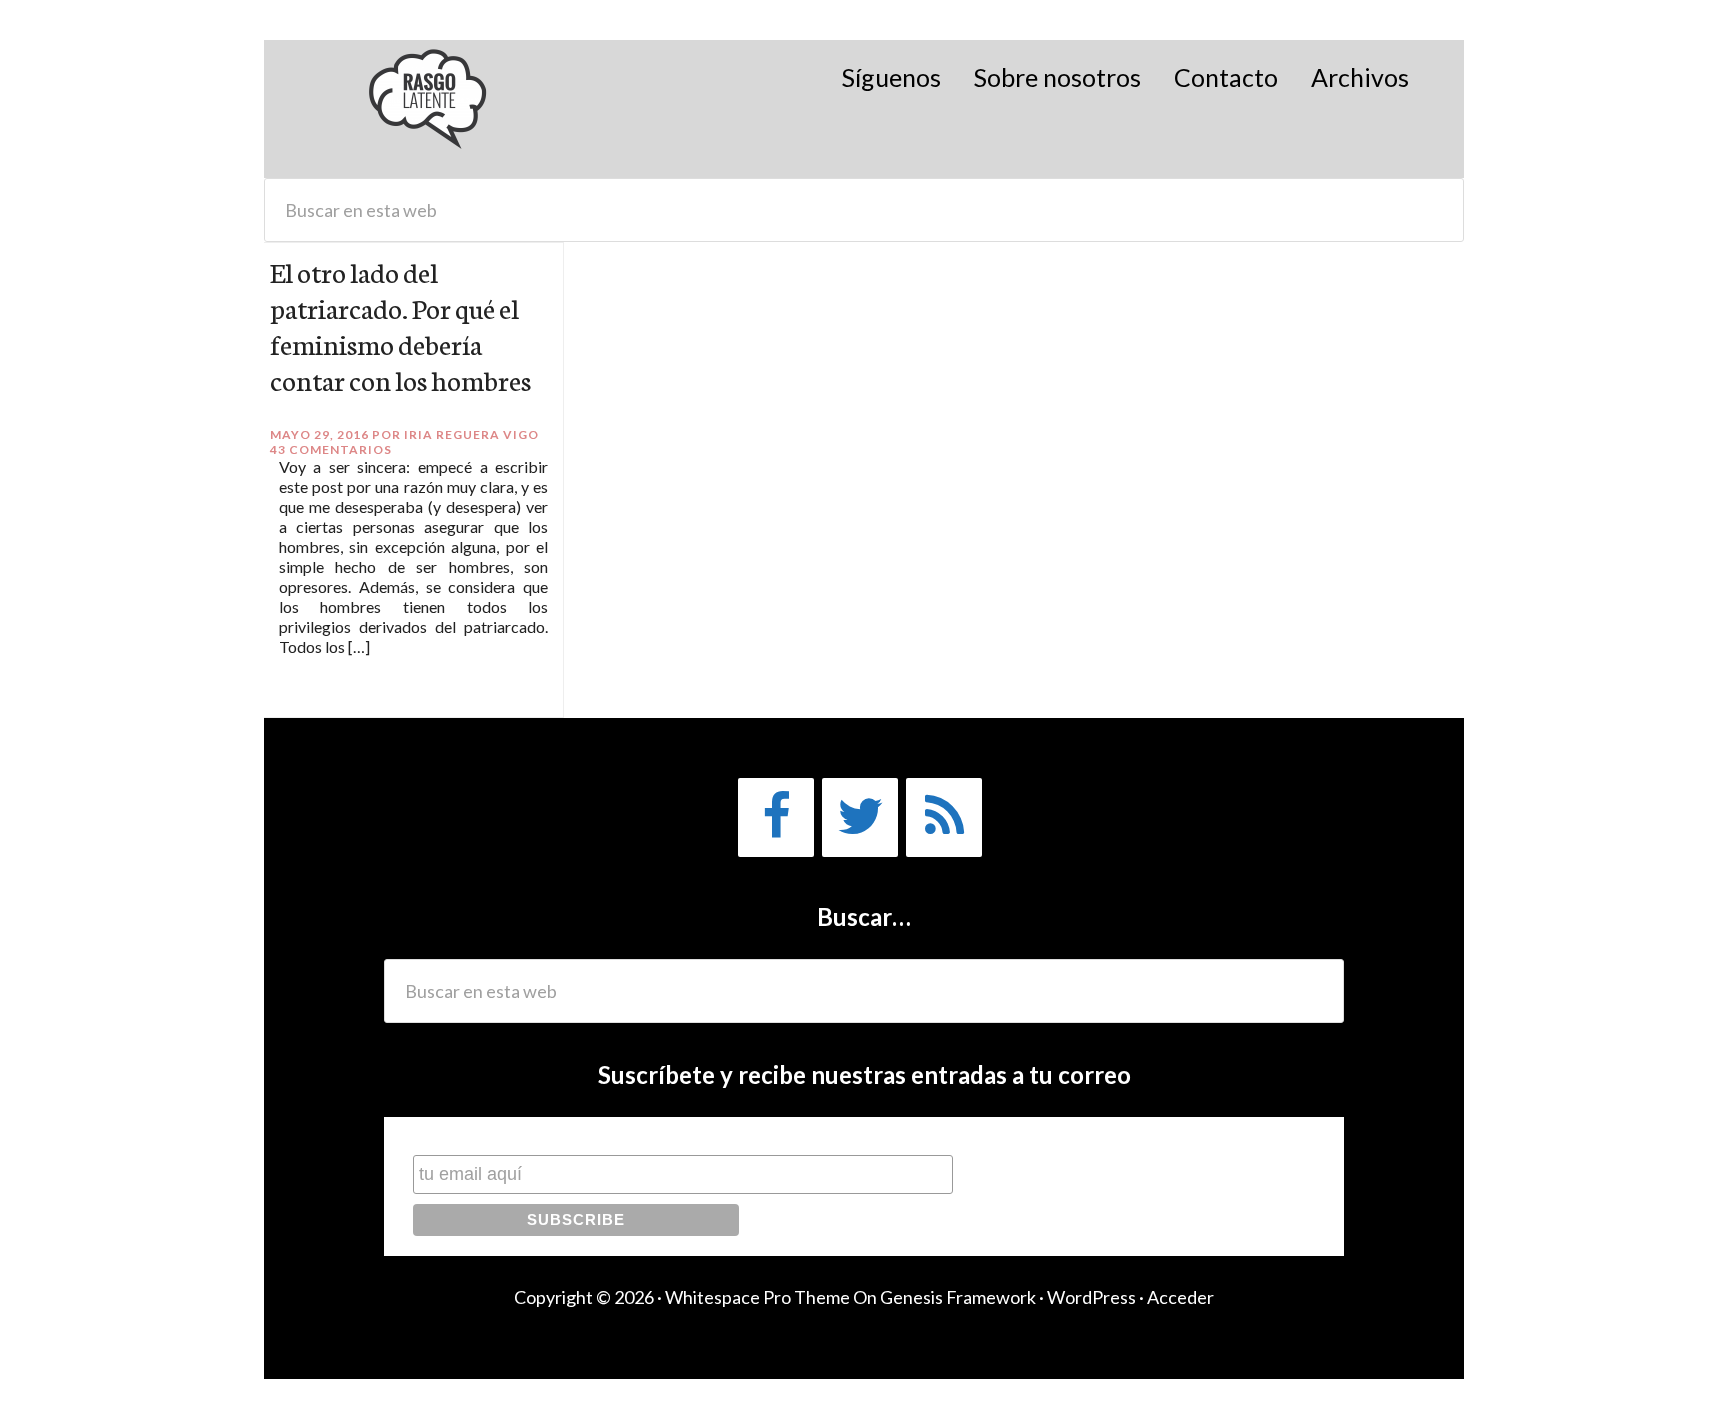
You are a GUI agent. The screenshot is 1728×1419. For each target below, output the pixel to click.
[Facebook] (776, 817)
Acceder (1180, 1297)
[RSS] (944, 817)
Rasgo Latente (429, 109)
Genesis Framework (958, 1297)
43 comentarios (331, 449)
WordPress (1091, 1297)
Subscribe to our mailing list (519, 1135)
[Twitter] (860, 817)
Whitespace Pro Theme (757, 1297)
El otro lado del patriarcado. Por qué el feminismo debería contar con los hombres (400, 325)
